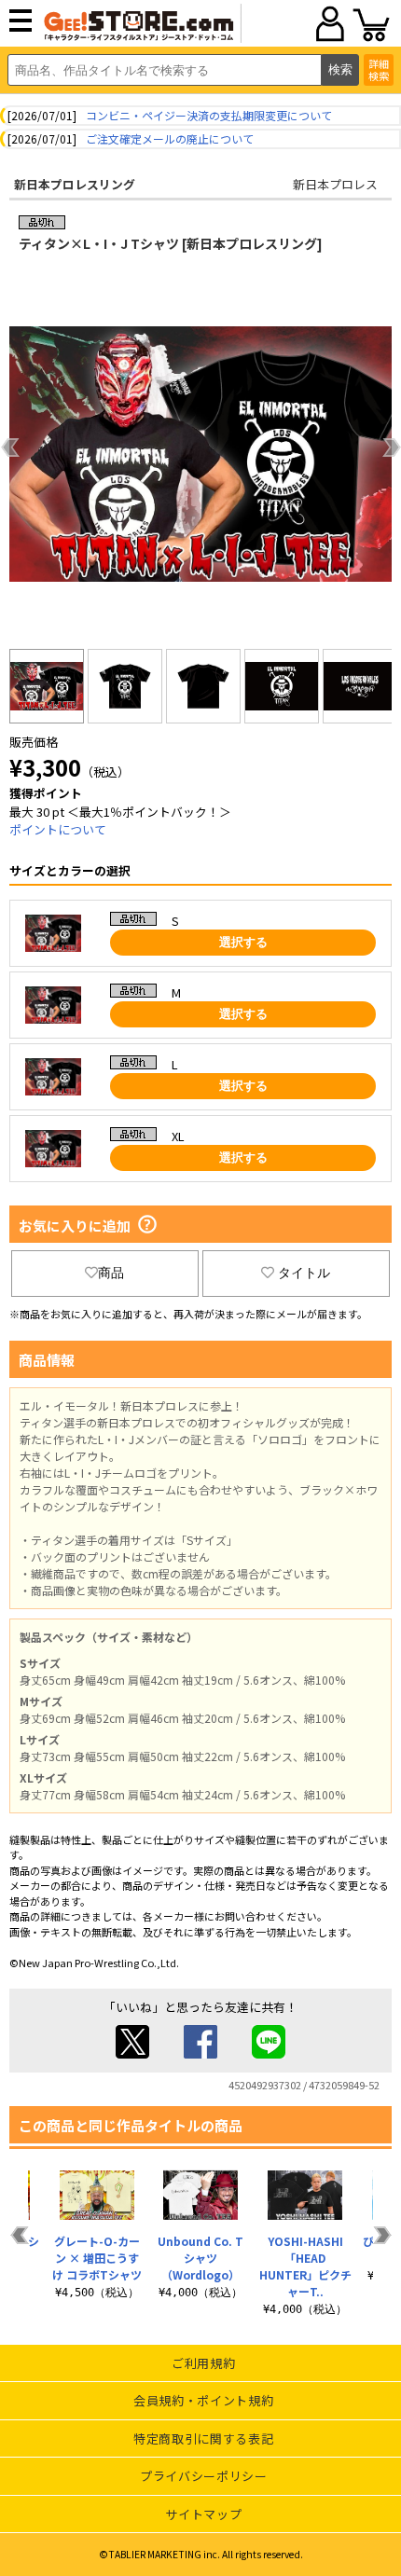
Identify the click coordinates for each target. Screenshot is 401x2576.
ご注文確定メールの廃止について (170, 138)
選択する (243, 942)
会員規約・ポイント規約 (203, 2400)
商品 (111, 1273)
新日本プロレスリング (75, 184)
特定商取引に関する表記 (203, 2438)
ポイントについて (58, 829)
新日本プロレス (335, 184)
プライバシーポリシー (204, 2476)
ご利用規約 (203, 2363)
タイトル (304, 1273)
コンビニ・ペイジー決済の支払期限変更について (209, 115)
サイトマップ (203, 2514)
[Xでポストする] (132, 2053)
